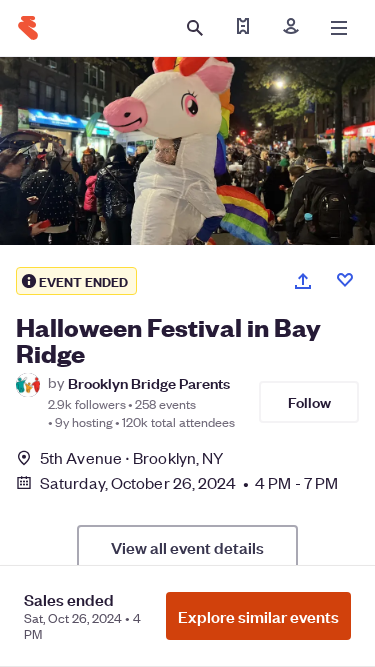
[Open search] (195, 28)
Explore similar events (258, 616)
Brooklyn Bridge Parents (149, 382)
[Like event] (345, 280)
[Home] (28, 28)
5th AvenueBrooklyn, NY (131, 457)
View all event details (187, 547)
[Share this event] (303, 281)
